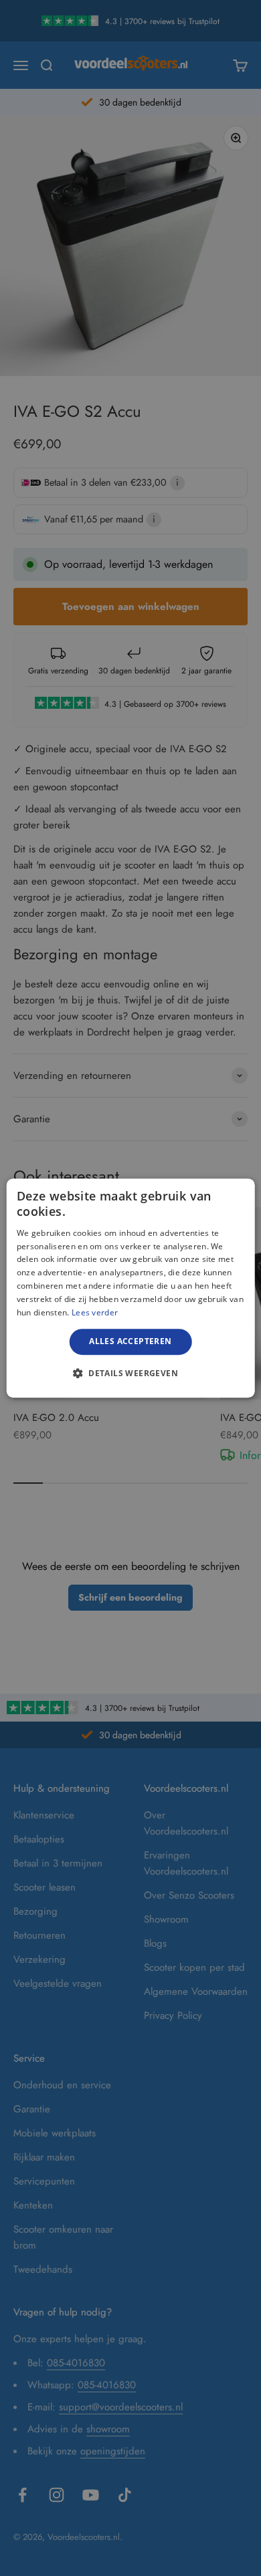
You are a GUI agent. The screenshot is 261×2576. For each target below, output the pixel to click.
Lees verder (95, 1312)
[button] (130, 1373)
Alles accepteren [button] (130, 1341)
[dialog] (131, 1288)
